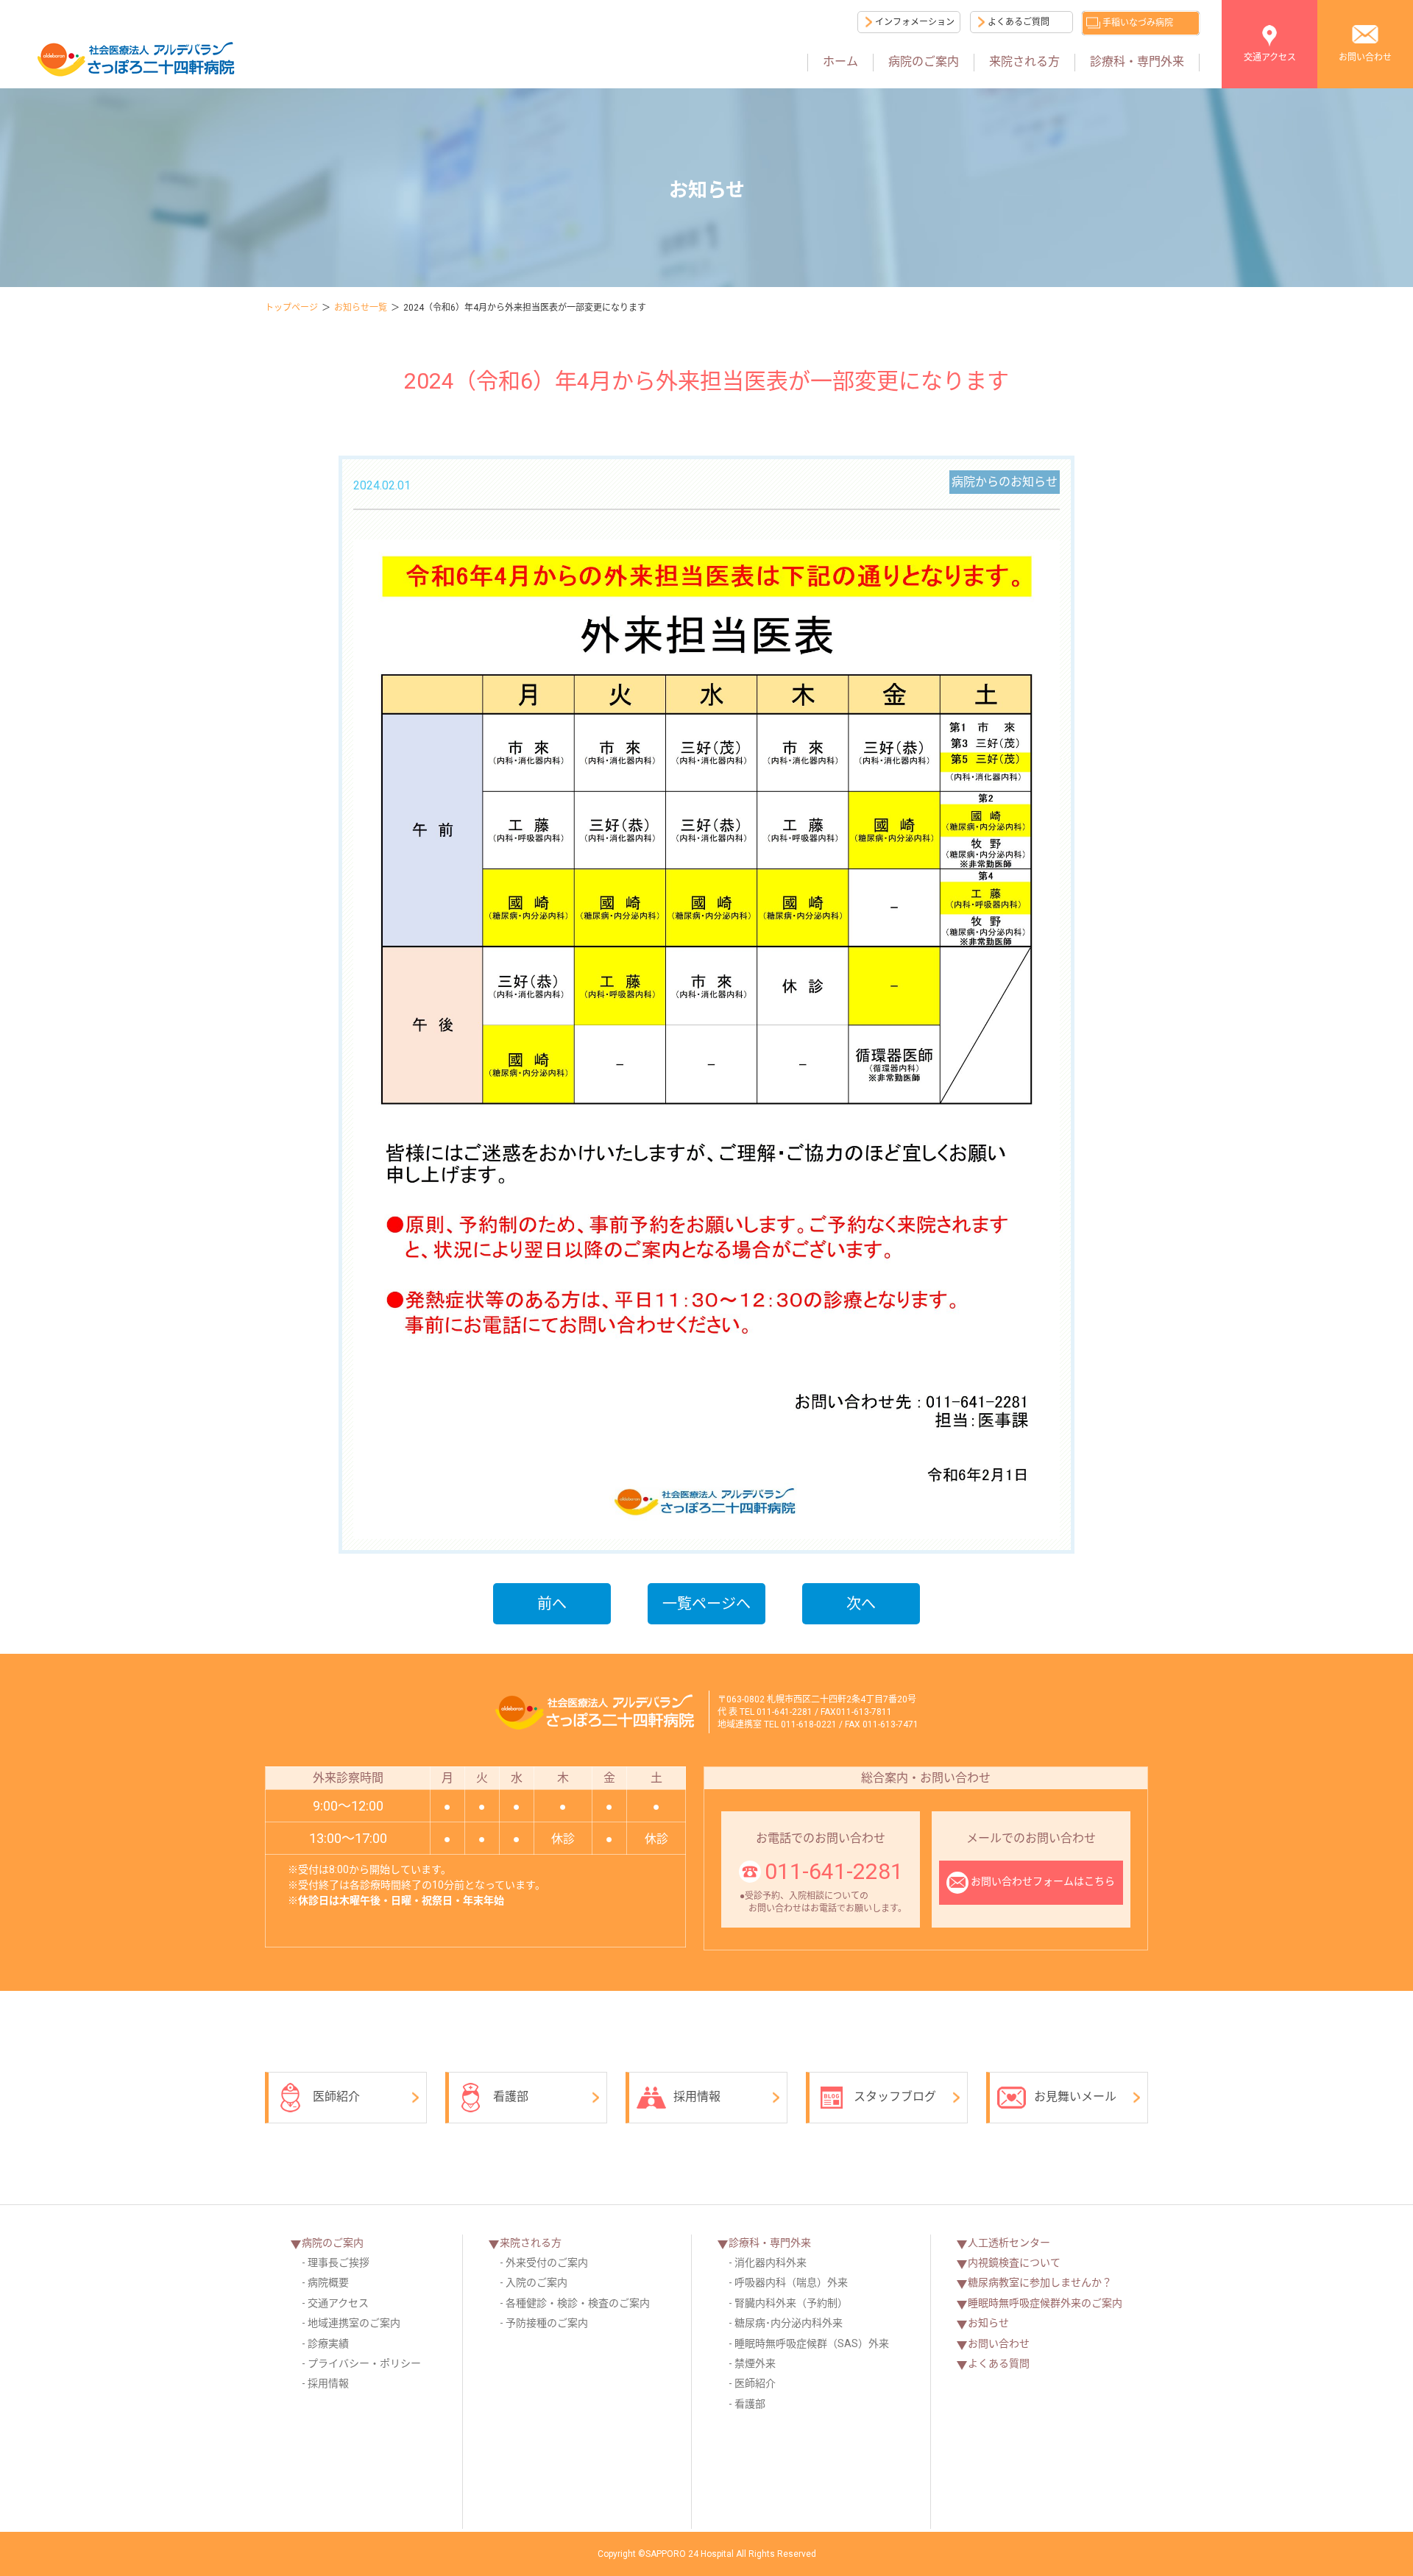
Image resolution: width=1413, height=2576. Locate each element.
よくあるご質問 (1019, 22)
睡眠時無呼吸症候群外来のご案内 (1045, 2303)
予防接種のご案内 (547, 2323)
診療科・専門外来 (1137, 61)
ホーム (840, 61)
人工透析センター (1009, 2243)
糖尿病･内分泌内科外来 (789, 2323)
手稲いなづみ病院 (1138, 23)
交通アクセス (1270, 57)
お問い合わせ (1365, 57)
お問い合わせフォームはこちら (1043, 1881)
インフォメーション (915, 22)
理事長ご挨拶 (339, 2262)
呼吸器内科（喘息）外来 (791, 2282)
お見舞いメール (1075, 2096)
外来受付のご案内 (547, 2262)
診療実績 (328, 2343)
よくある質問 (999, 2363)
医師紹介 (336, 2096)
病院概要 (328, 2282)
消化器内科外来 (771, 2262)
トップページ (291, 308)
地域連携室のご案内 (354, 2323)
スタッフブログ (895, 2096)
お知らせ (988, 2323)
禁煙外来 (755, 2363)
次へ (861, 1604)
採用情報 (697, 2096)
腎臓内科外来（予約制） (791, 2303)
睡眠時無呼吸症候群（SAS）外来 (812, 2343)
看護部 (511, 2096)
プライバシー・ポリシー (364, 2363)
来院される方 (1024, 61)
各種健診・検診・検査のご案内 (578, 2303)
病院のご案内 (924, 61)
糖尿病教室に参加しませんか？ (1040, 2282)
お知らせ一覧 (361, 308)
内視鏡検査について (1014, 2262)
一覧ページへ (706, 1604)
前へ (552, 1604)
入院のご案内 (536, 2282)
